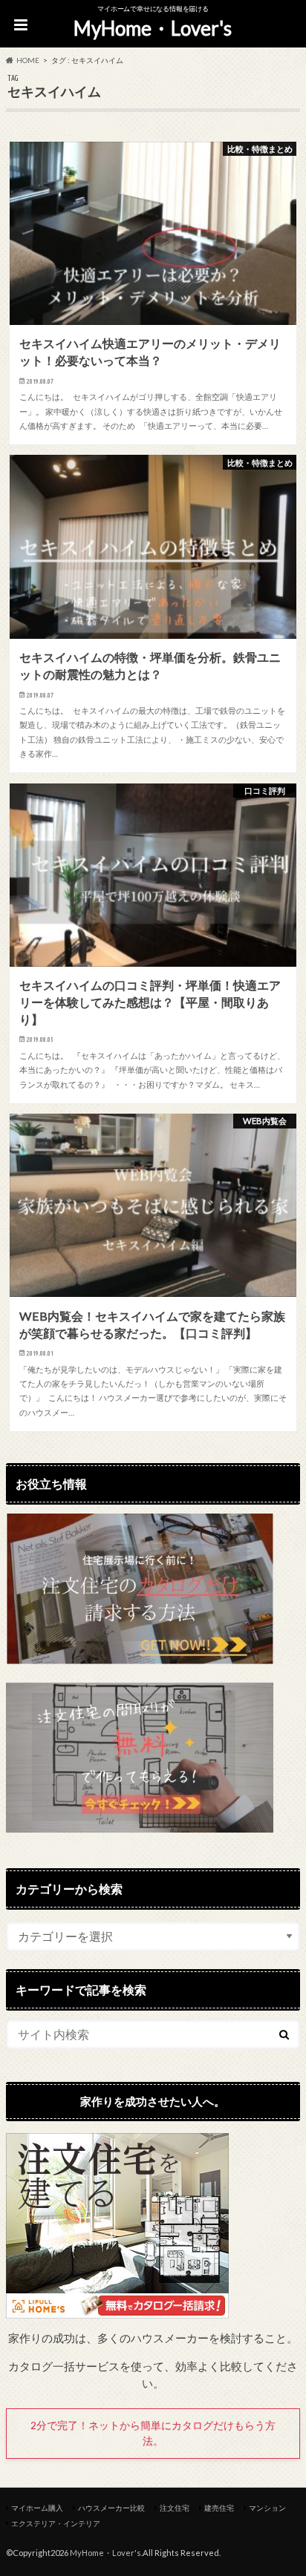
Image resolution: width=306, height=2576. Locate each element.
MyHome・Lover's (153, 28)
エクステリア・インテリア (56, 2523)
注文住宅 (175, 2508)
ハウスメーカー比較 (111, 2508)
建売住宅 (219, 2508)
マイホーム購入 (37, 2508)
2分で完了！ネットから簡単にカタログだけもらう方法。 (153, 2433)
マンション (267, 2508)
